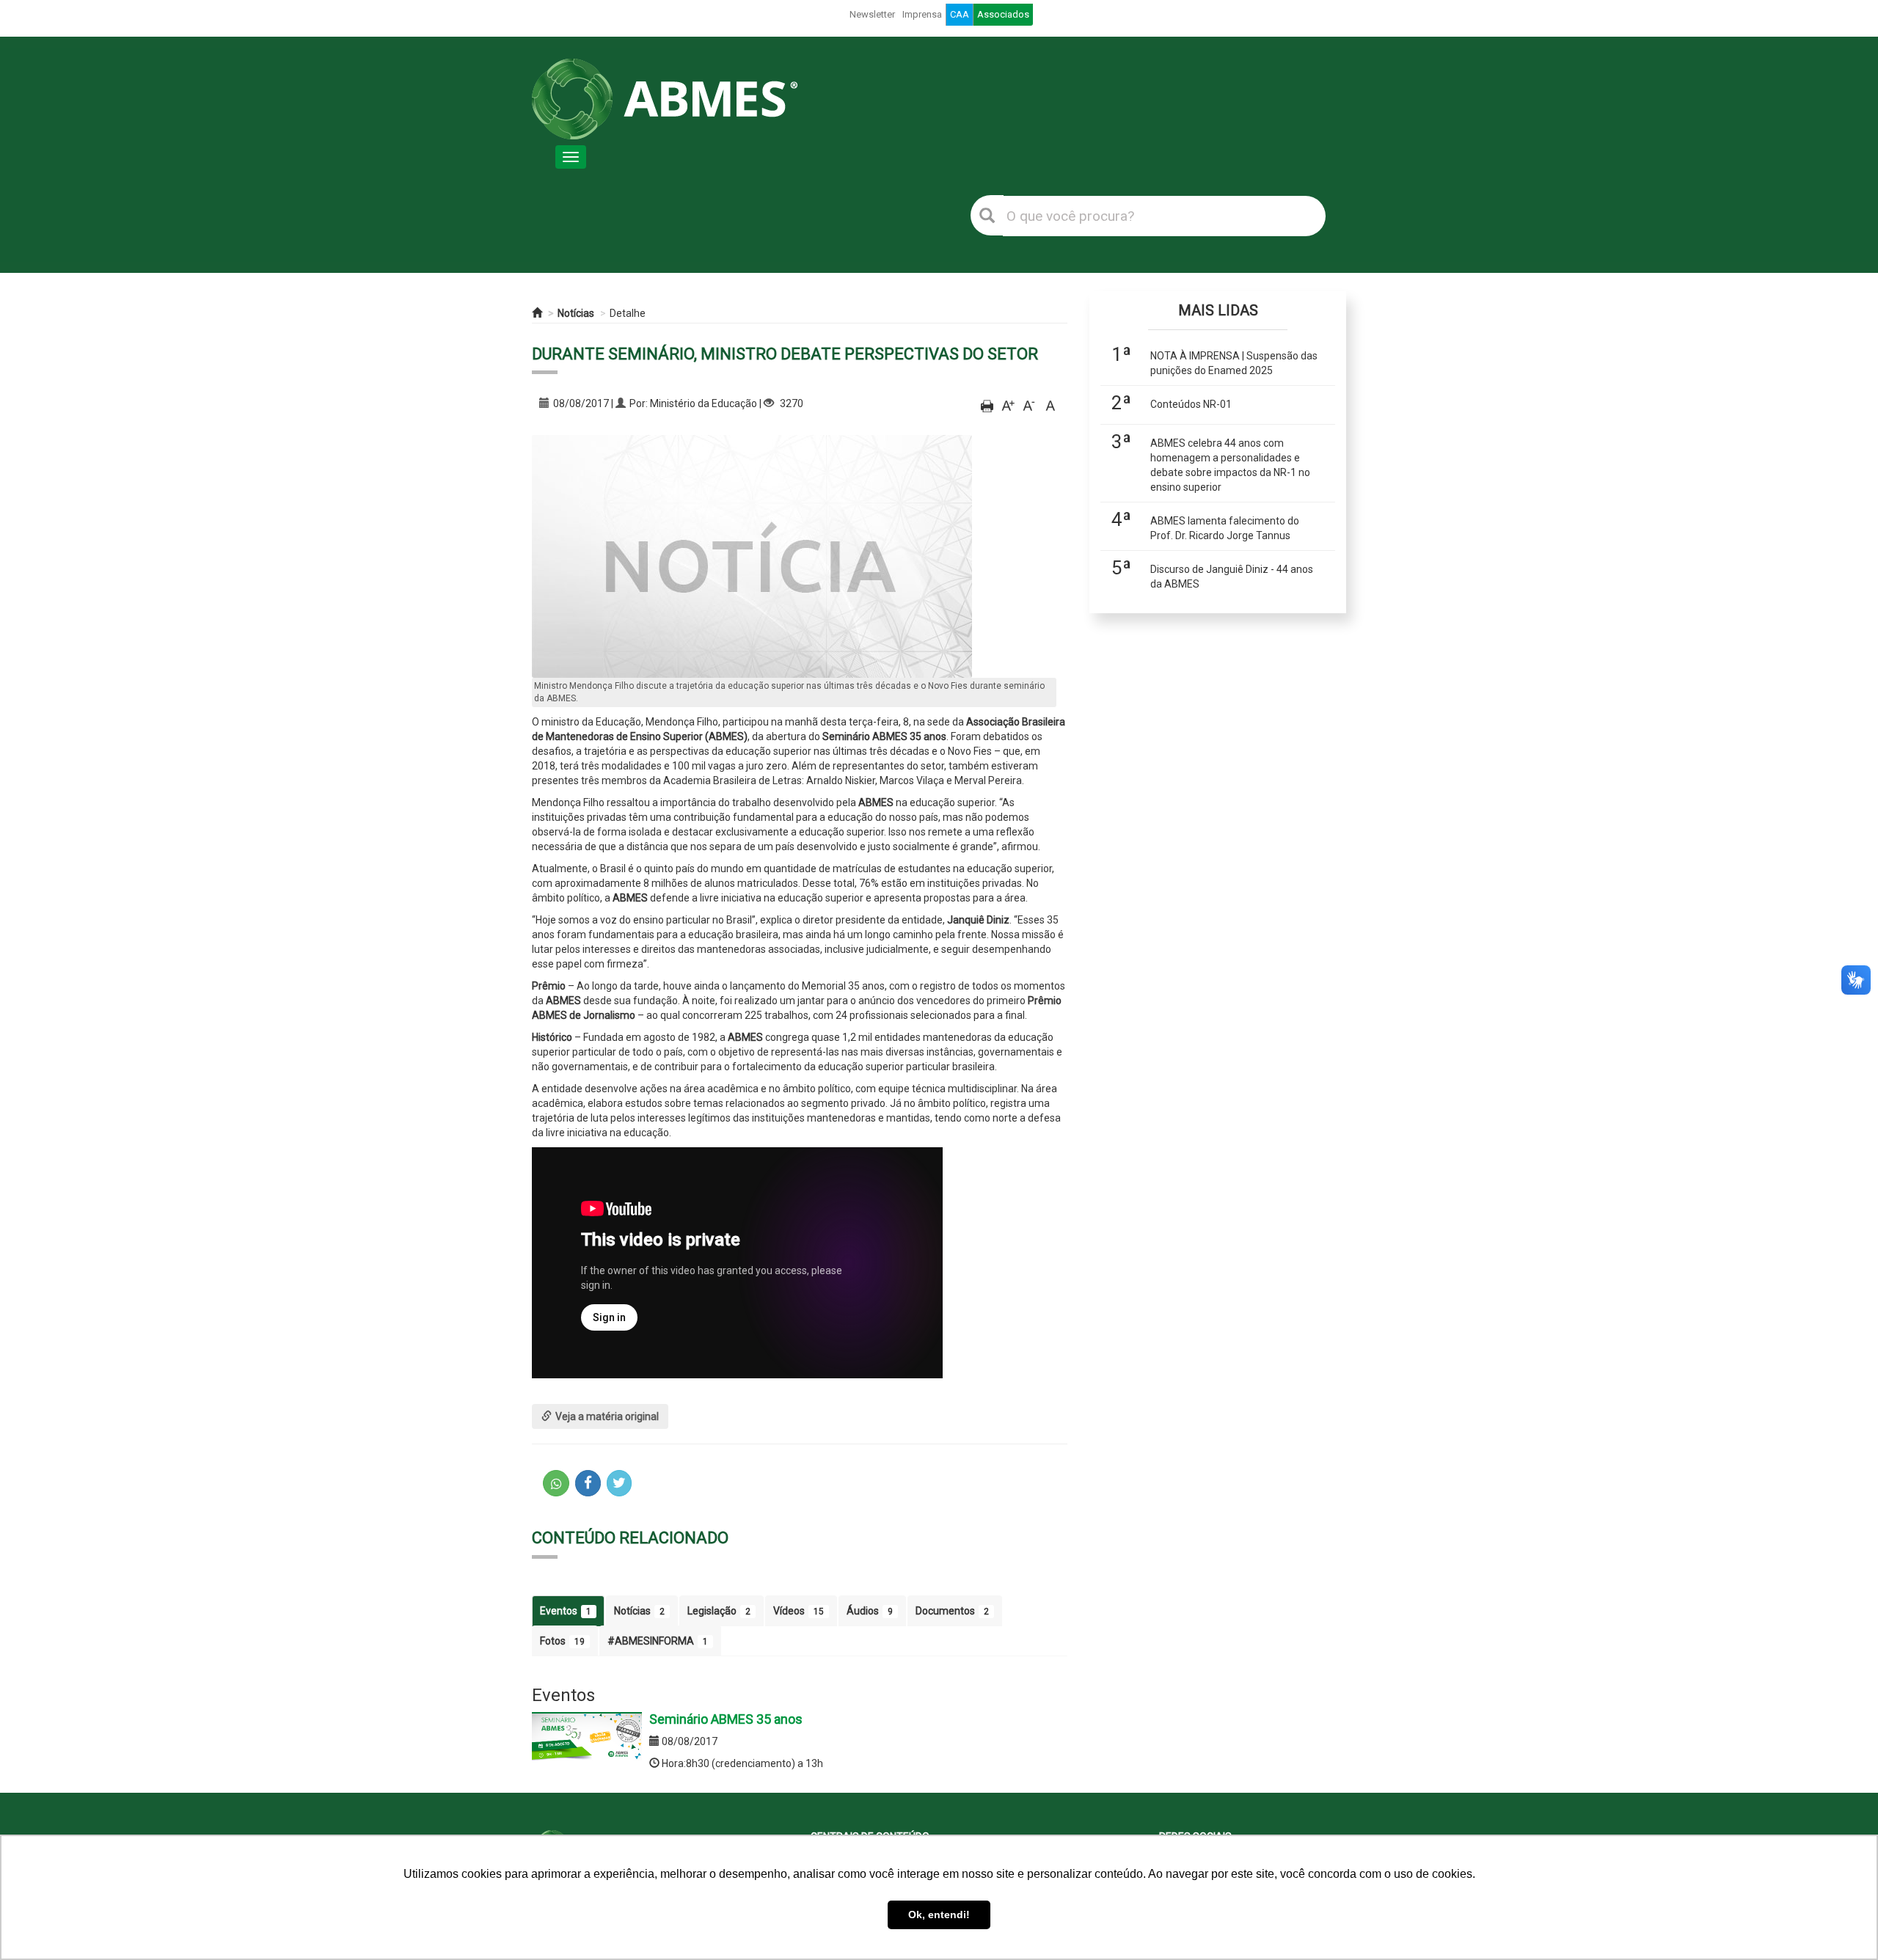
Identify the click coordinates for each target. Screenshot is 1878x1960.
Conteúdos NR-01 (1191, 404)
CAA (960, 14)
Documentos (952, 1611)
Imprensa (922, 14)
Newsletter (872, 14)
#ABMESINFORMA (658, 1641)
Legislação (719, 1611)
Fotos (562, 1641)
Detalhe (628, 313)
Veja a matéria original (607, 1416)
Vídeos (799, 1611)
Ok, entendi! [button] (939, 1915)
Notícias (576, 313)
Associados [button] (1003, 14)
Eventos (566, 1611)
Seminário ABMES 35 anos (726, 1719)
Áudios (870, 1611)
